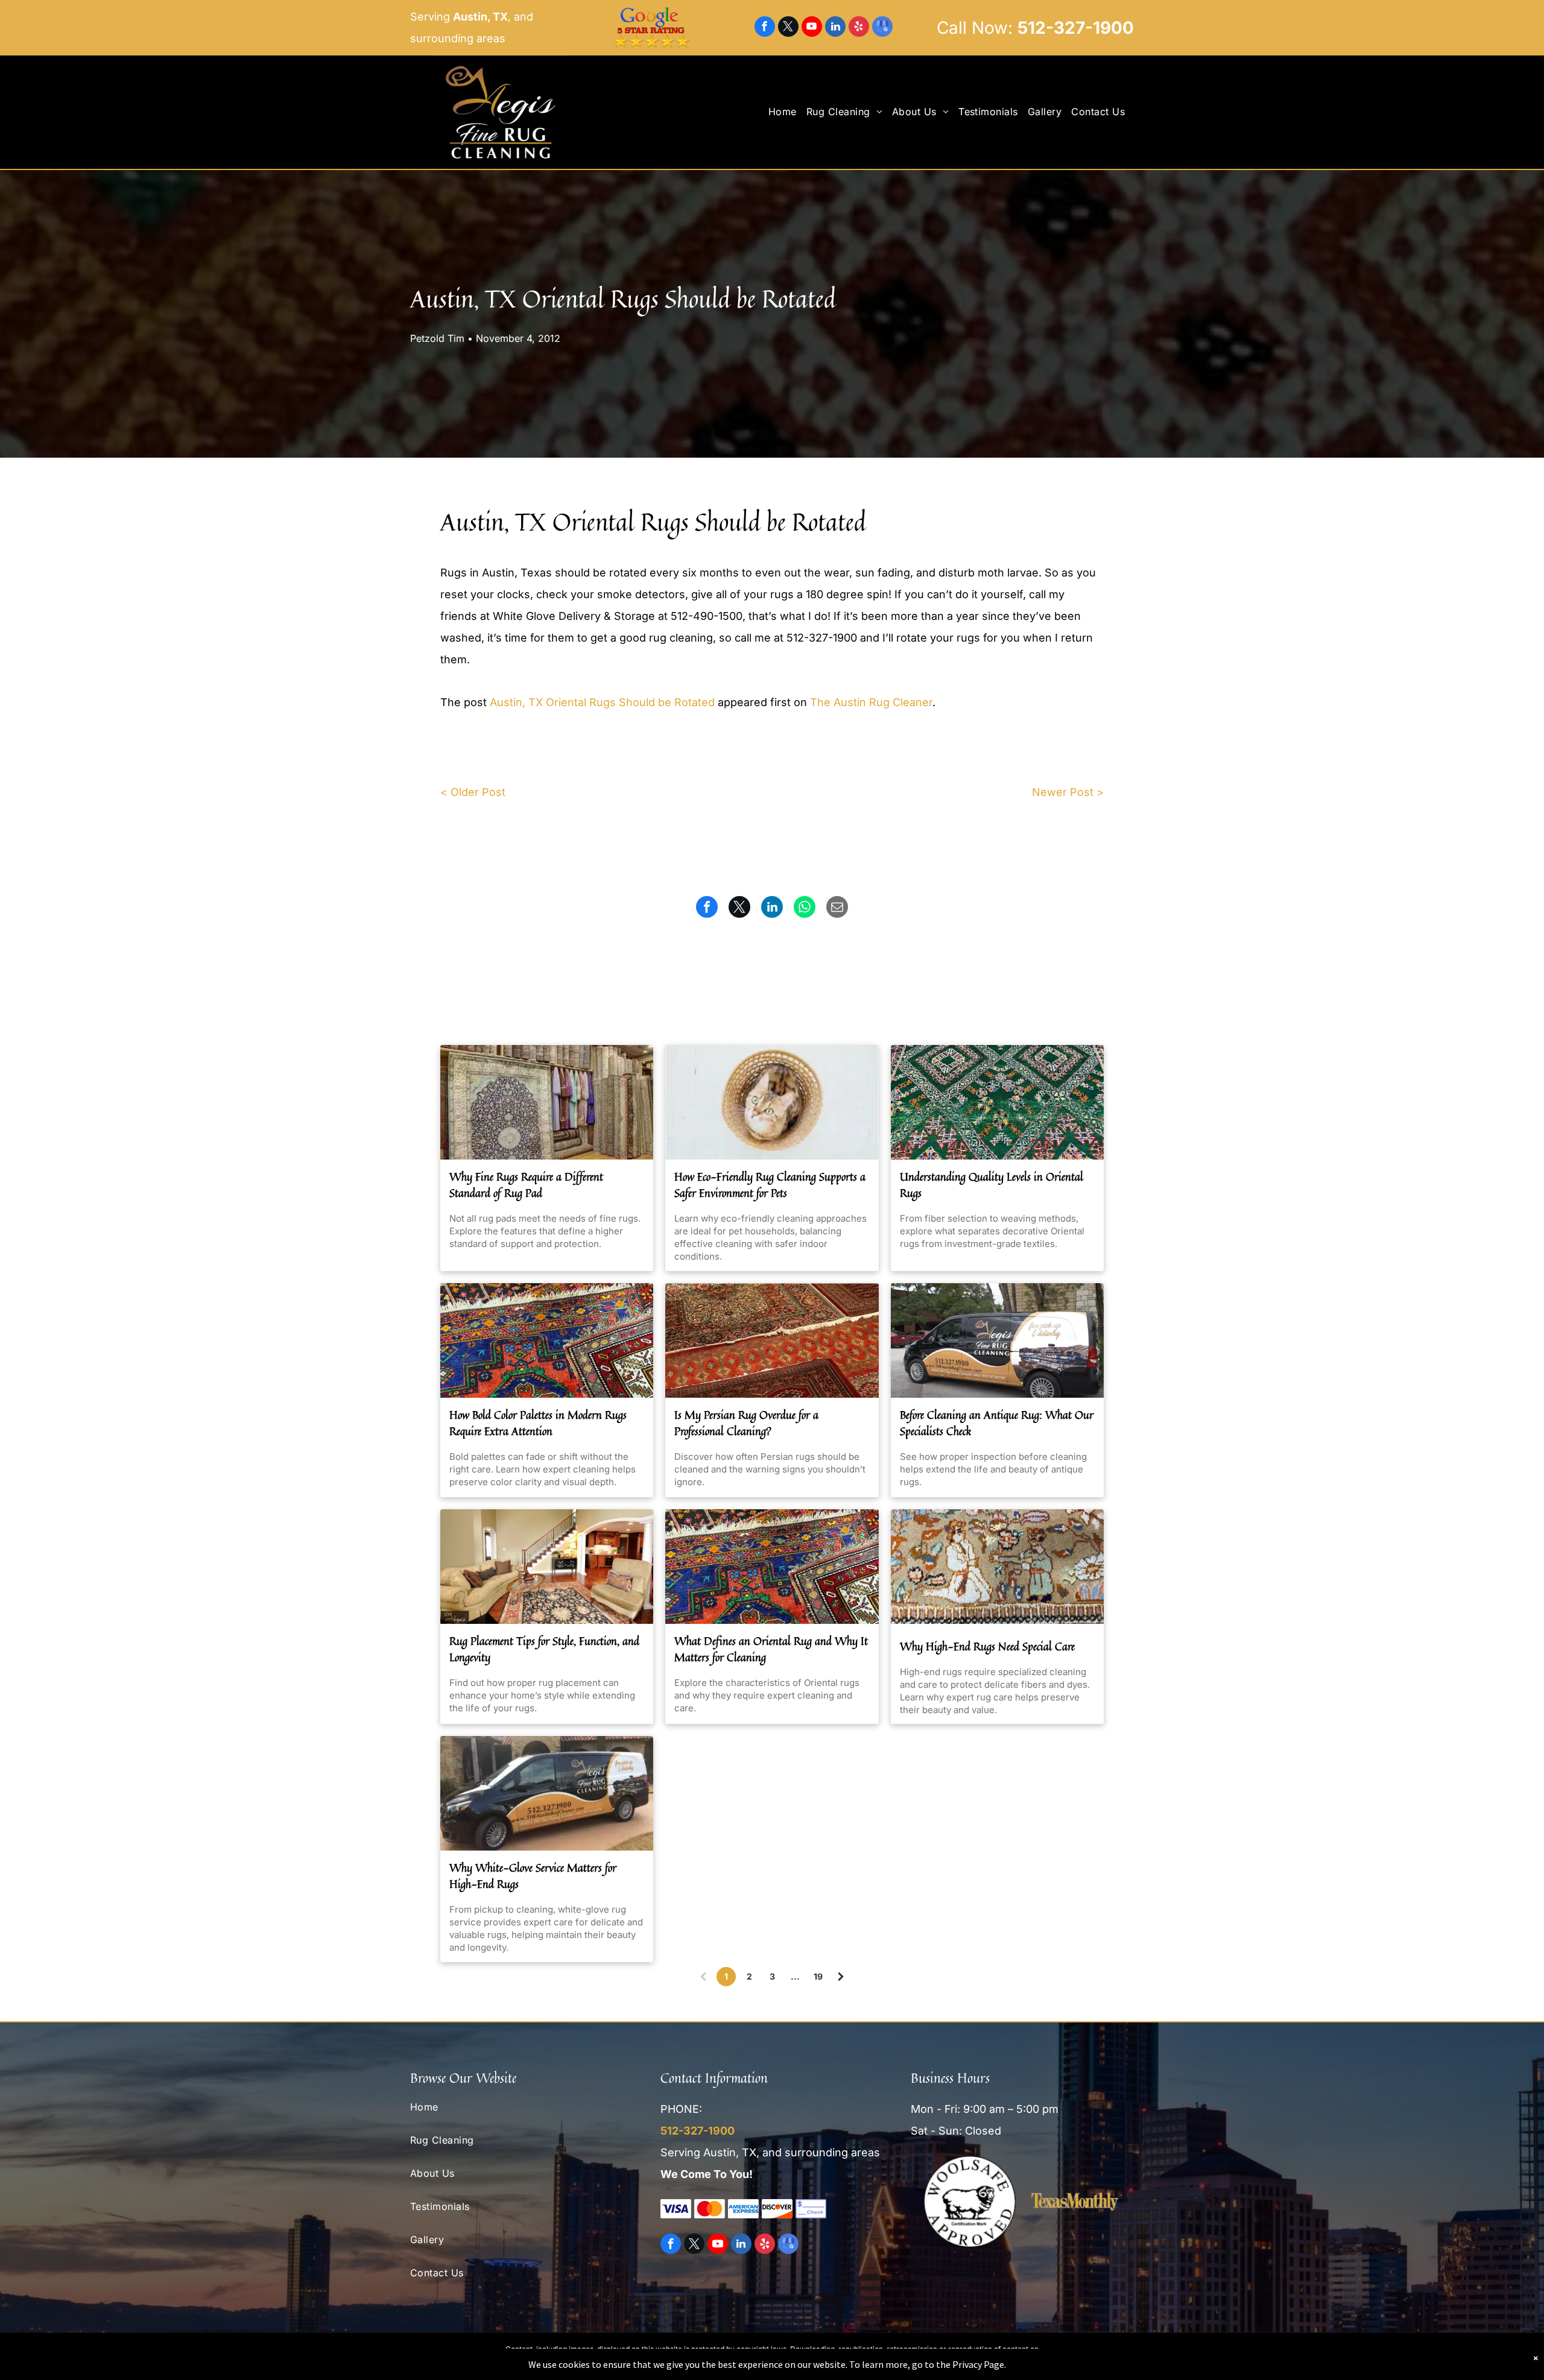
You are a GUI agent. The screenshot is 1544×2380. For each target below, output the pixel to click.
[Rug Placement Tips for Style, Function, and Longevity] (547, 1567)
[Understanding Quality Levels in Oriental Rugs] (997, 1102)
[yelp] (859, 28)
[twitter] (788, 28)
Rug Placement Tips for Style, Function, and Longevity (544, 1649)
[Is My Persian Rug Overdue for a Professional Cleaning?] (772, 1340)
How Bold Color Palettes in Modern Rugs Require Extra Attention (538, 1423)
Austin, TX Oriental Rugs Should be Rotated (602, 702)
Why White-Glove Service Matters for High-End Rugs (533, 1876)
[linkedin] (835, 28)
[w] (547, 1340)
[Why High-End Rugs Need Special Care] (997, 1567)
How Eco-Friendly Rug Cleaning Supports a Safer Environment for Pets (770, 1185)
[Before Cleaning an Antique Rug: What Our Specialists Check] (997, 1340)
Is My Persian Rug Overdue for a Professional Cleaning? (746, 1423)
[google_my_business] (882, 28)
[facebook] (765, 28)
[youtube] (812, 28)
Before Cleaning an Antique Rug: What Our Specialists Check (997, 1423)
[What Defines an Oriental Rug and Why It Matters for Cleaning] (772, 1567)
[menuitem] (787, 112)
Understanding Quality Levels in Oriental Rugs (992, 1185)
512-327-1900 (1076, 28)
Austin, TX (480, 17)
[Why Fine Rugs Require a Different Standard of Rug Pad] (547, 1102)
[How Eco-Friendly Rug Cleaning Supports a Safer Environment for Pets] (772, 1102)
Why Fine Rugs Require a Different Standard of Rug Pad (526, 1185)
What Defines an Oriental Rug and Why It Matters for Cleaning (771, 1649)
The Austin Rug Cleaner (871, 702)
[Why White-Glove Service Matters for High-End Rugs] (547, 1793)
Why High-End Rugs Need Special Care (987, 1646)
